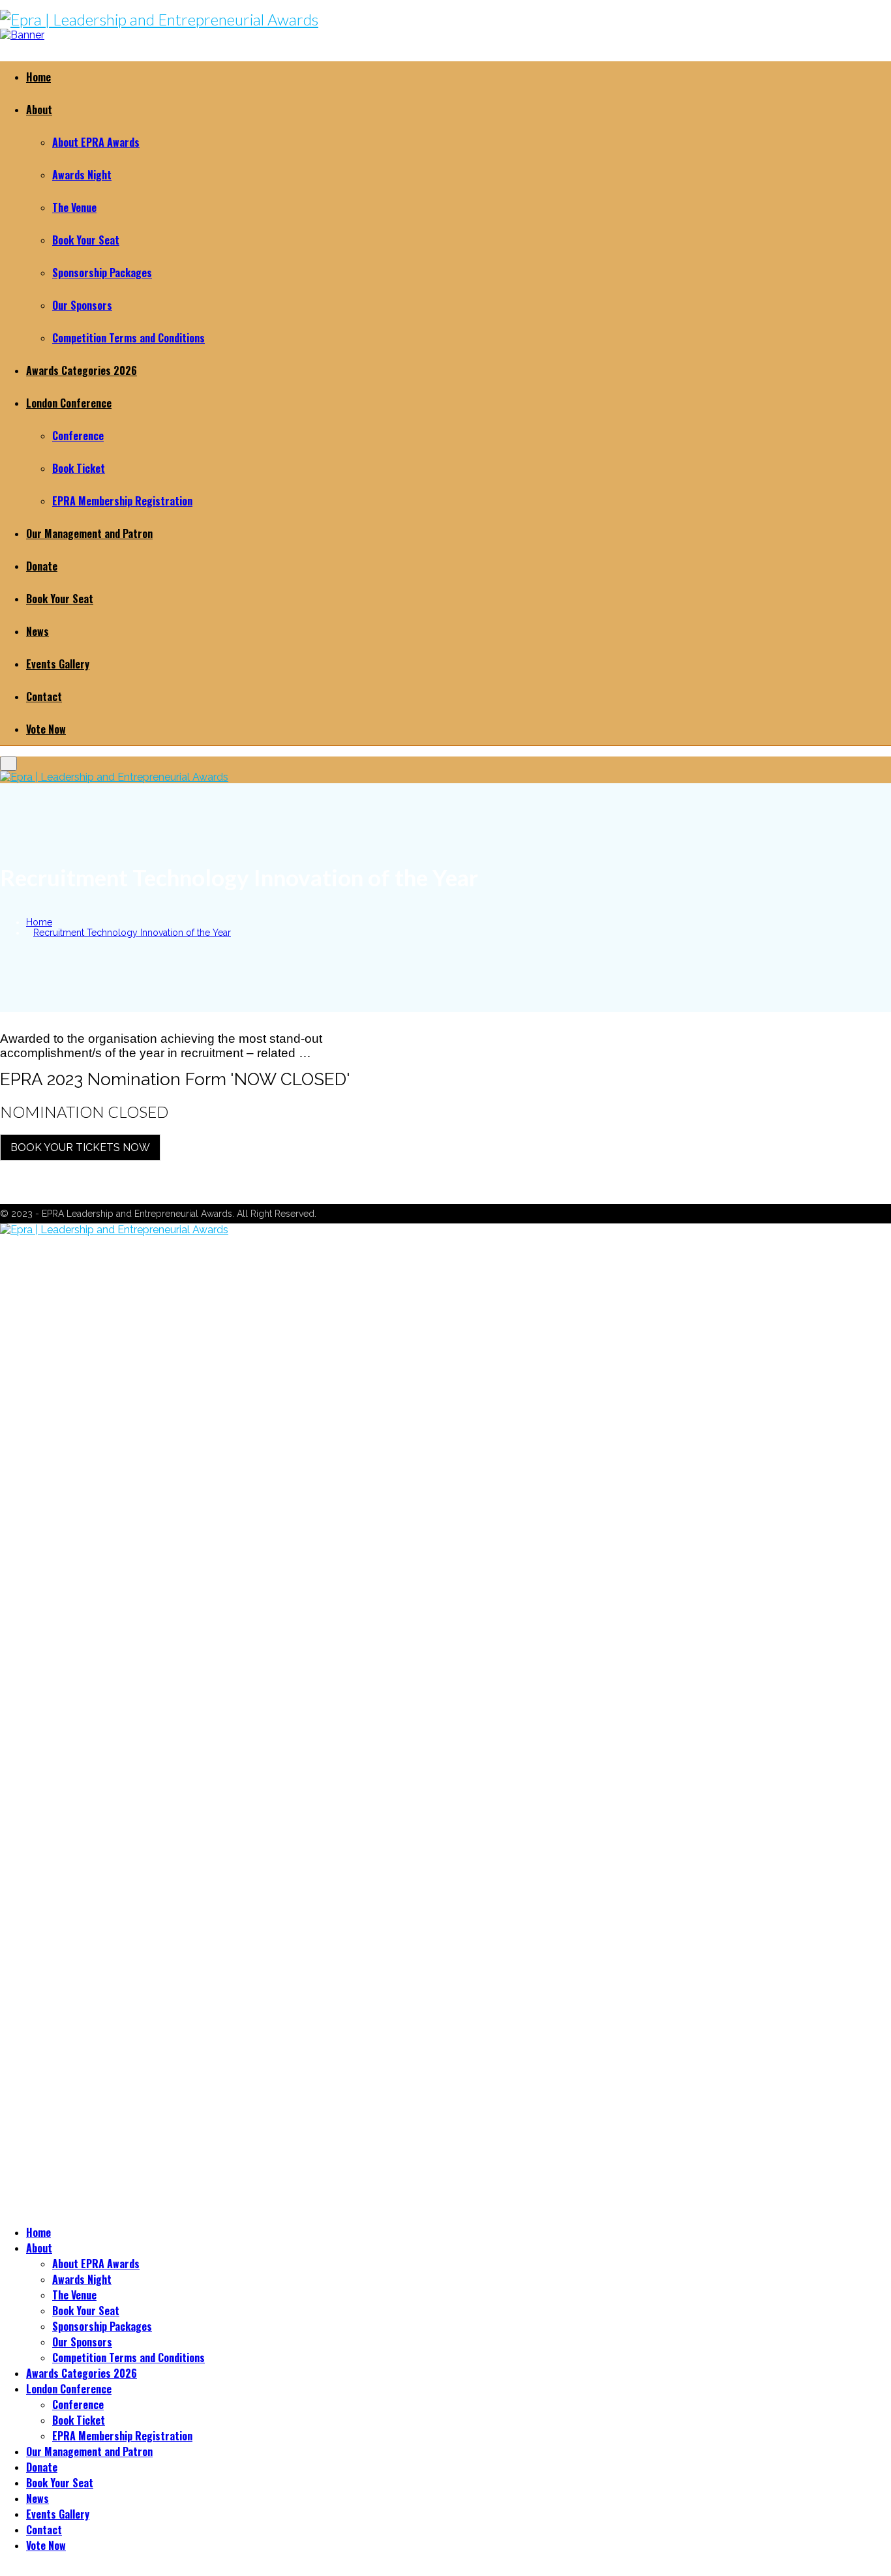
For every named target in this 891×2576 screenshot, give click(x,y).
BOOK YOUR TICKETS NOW (80, 1147)
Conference (78, 436)
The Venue (74, 207)
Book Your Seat (86, 240)
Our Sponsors (82, 305)
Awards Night (82, 175)
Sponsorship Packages (102, 273)
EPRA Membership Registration (122, 501)
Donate (42, 566)
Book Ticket (79, 468)
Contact (44, 696)
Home (38, 77)
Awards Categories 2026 (82, 370)
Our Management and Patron (89, 533)
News (38, 631)
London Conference (69, 403)
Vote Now (46, 729)
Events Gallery (58, 664)
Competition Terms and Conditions (128, 338)
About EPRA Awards (96, 142)
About (39, 110)
